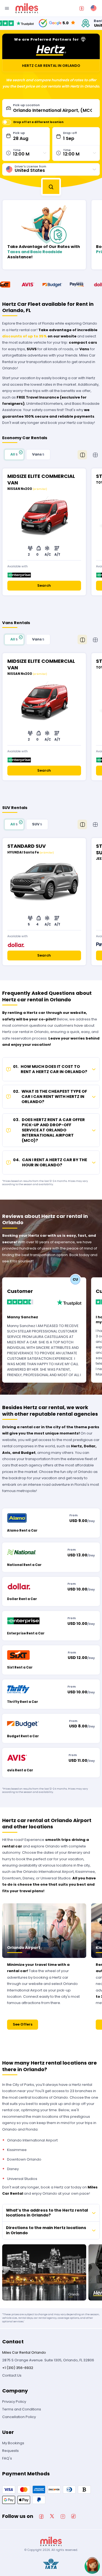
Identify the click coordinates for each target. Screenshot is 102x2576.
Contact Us (12, 2375)
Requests (10, 2451)
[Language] (94, 8)
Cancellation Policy (19, 2417)
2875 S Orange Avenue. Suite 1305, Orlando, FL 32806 (48, 2360)
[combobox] (55, 108)
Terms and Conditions (22, 2409)
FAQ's (7, 2458)
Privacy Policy (14, 2402)
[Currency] (82, 8)
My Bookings (13, 2443)
